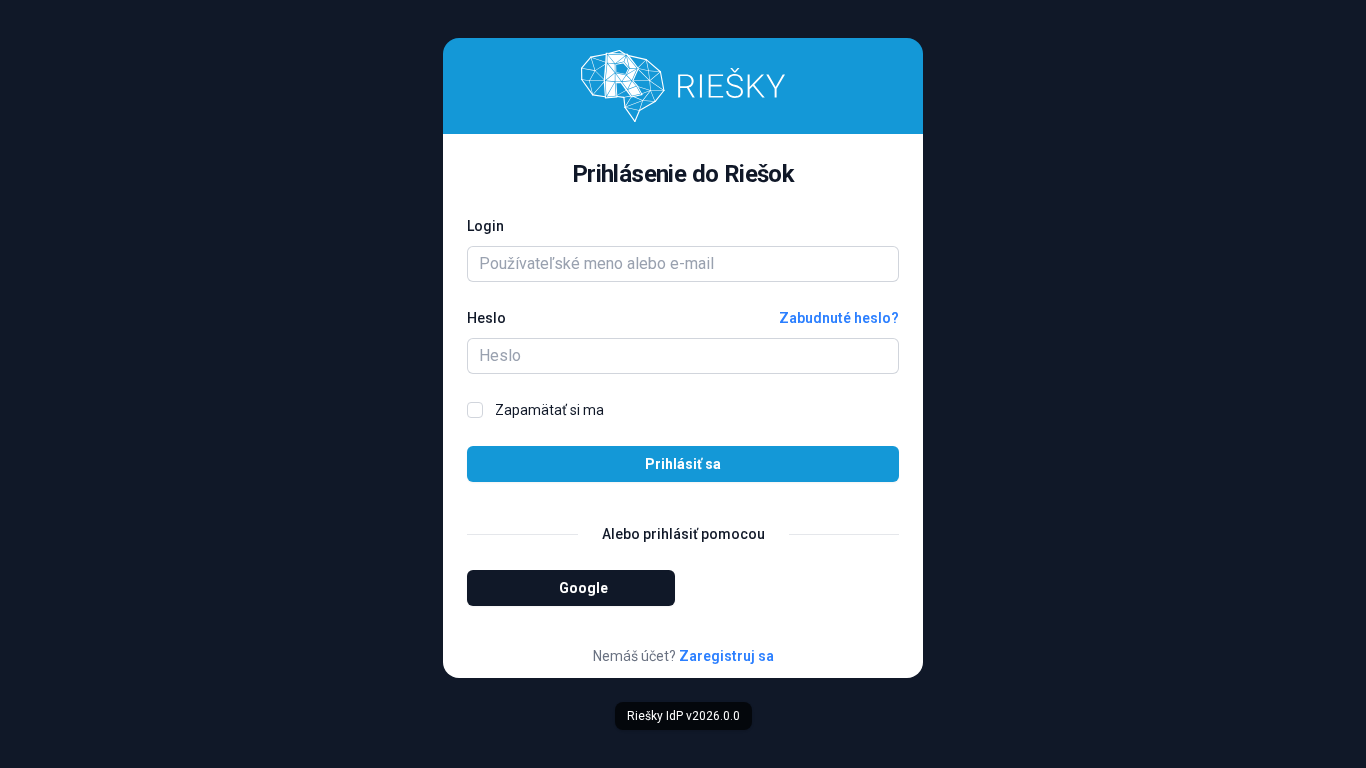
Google (583, 588)
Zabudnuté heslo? (839, 318)
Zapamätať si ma (549, 410)
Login (485, 226)
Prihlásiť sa (683, 464)
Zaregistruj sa (726, 656)
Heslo (486, 318)
